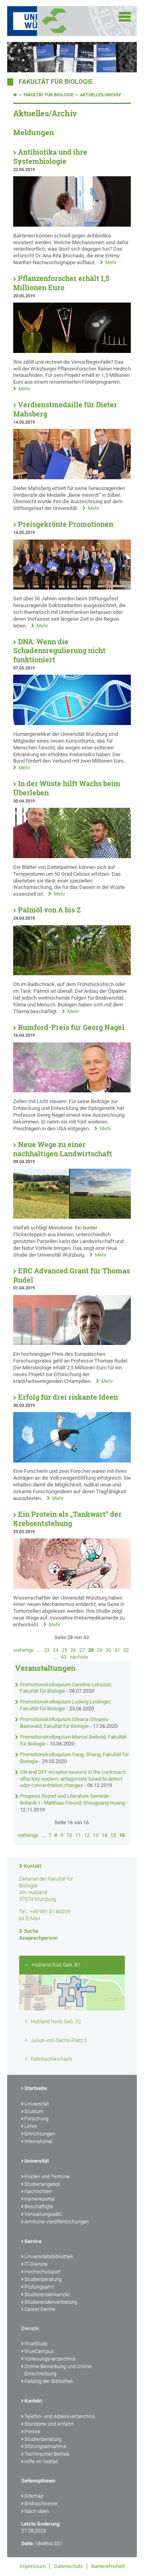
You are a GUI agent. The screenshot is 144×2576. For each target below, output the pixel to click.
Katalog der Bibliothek (49, 2381)
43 (64, 1657)
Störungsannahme (45, 2446)
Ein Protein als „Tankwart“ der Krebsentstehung (67, 1519)
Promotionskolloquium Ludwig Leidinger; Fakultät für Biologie (66, 1705)
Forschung (36, 2119)
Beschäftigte (39, 2206)
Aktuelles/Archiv (100, 95)
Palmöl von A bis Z (49, 910)
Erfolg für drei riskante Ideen (68, 1397)
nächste (79, 1657)
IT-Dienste (36, 2264)
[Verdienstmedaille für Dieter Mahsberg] (72, 477)
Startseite (36, 2088)
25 (64, 1650)
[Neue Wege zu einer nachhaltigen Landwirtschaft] (72, 1217)
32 (126, 1650)
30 (108, 1650)
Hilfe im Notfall (41, 2461)
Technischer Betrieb (47, 2454)
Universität (37, 2104)
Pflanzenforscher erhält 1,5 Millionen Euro (61, 283)
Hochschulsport (42, 2272)
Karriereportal (40, 2199)
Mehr (111, 262)
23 (47, 1650)
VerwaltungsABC (43, 2214)
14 (104, 1835)
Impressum (33, 2566)
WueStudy (36, 2344)
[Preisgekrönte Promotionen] (72, 588)
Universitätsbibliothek (49, 2256)
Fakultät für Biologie (56, 82)
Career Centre (40, 2309)
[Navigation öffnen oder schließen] (125, 17)
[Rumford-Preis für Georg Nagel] (72, 1091)
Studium (34, 2111)
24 (56, 1650)
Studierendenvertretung (51, 2302)
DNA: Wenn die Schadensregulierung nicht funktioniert (59, 651)
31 (117, 1650)
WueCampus (39, 2351)
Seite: (28, 2543)
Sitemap (34, 2496)
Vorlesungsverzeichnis (50, 2359)
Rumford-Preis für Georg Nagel (71, 1027)
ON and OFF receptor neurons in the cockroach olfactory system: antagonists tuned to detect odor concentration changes (73, 1779)
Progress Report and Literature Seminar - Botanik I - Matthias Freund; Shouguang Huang (72, 1799)
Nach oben (37, 2511)
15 (113, 1835)
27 (82, 1650)
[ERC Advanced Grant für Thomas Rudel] (72, 1343)
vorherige (24, 1650)
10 (69, 1835)
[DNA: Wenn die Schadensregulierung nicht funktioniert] (72, 723)
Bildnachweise (41, 2503)
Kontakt (33, 1866)
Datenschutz (68, 2566)
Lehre (31, 2126)
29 (100, 1650)
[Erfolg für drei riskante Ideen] (72, 1461)
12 (87, 1835)
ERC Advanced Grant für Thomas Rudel (72, 1275)
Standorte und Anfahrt (49, 2424)
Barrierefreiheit (108, 2566)
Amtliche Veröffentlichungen (57, 2222)
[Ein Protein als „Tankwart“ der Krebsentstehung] (72, 1587)
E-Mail (33, 1918)
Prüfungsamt (39, 2287)
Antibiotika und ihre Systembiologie (50, 157)
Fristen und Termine (47, 2177)
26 (73, 1650)
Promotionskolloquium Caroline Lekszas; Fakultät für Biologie (66, 1688)
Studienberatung (43, 2279)
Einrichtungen (40, 2134)
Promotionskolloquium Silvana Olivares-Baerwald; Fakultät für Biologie (65, 1723)
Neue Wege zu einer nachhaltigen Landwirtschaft (63, 1149)
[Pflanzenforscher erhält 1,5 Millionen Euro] (72, 351)
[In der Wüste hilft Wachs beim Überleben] (72, 856)
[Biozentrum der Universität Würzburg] (64, 21)
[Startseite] (15, 95)
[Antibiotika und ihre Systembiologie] (72, 225)
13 (96, 1835)
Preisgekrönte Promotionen (66, 524)
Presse (32, 2432)
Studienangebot (42, 2184)
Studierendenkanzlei (47, 2294)
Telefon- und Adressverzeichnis (60, 2416)
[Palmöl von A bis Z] (72, 973)
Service (33, 2241)
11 (78, 1835)
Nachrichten (38, 2191)
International (38, 2141)
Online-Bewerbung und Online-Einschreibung (59, 2370)
